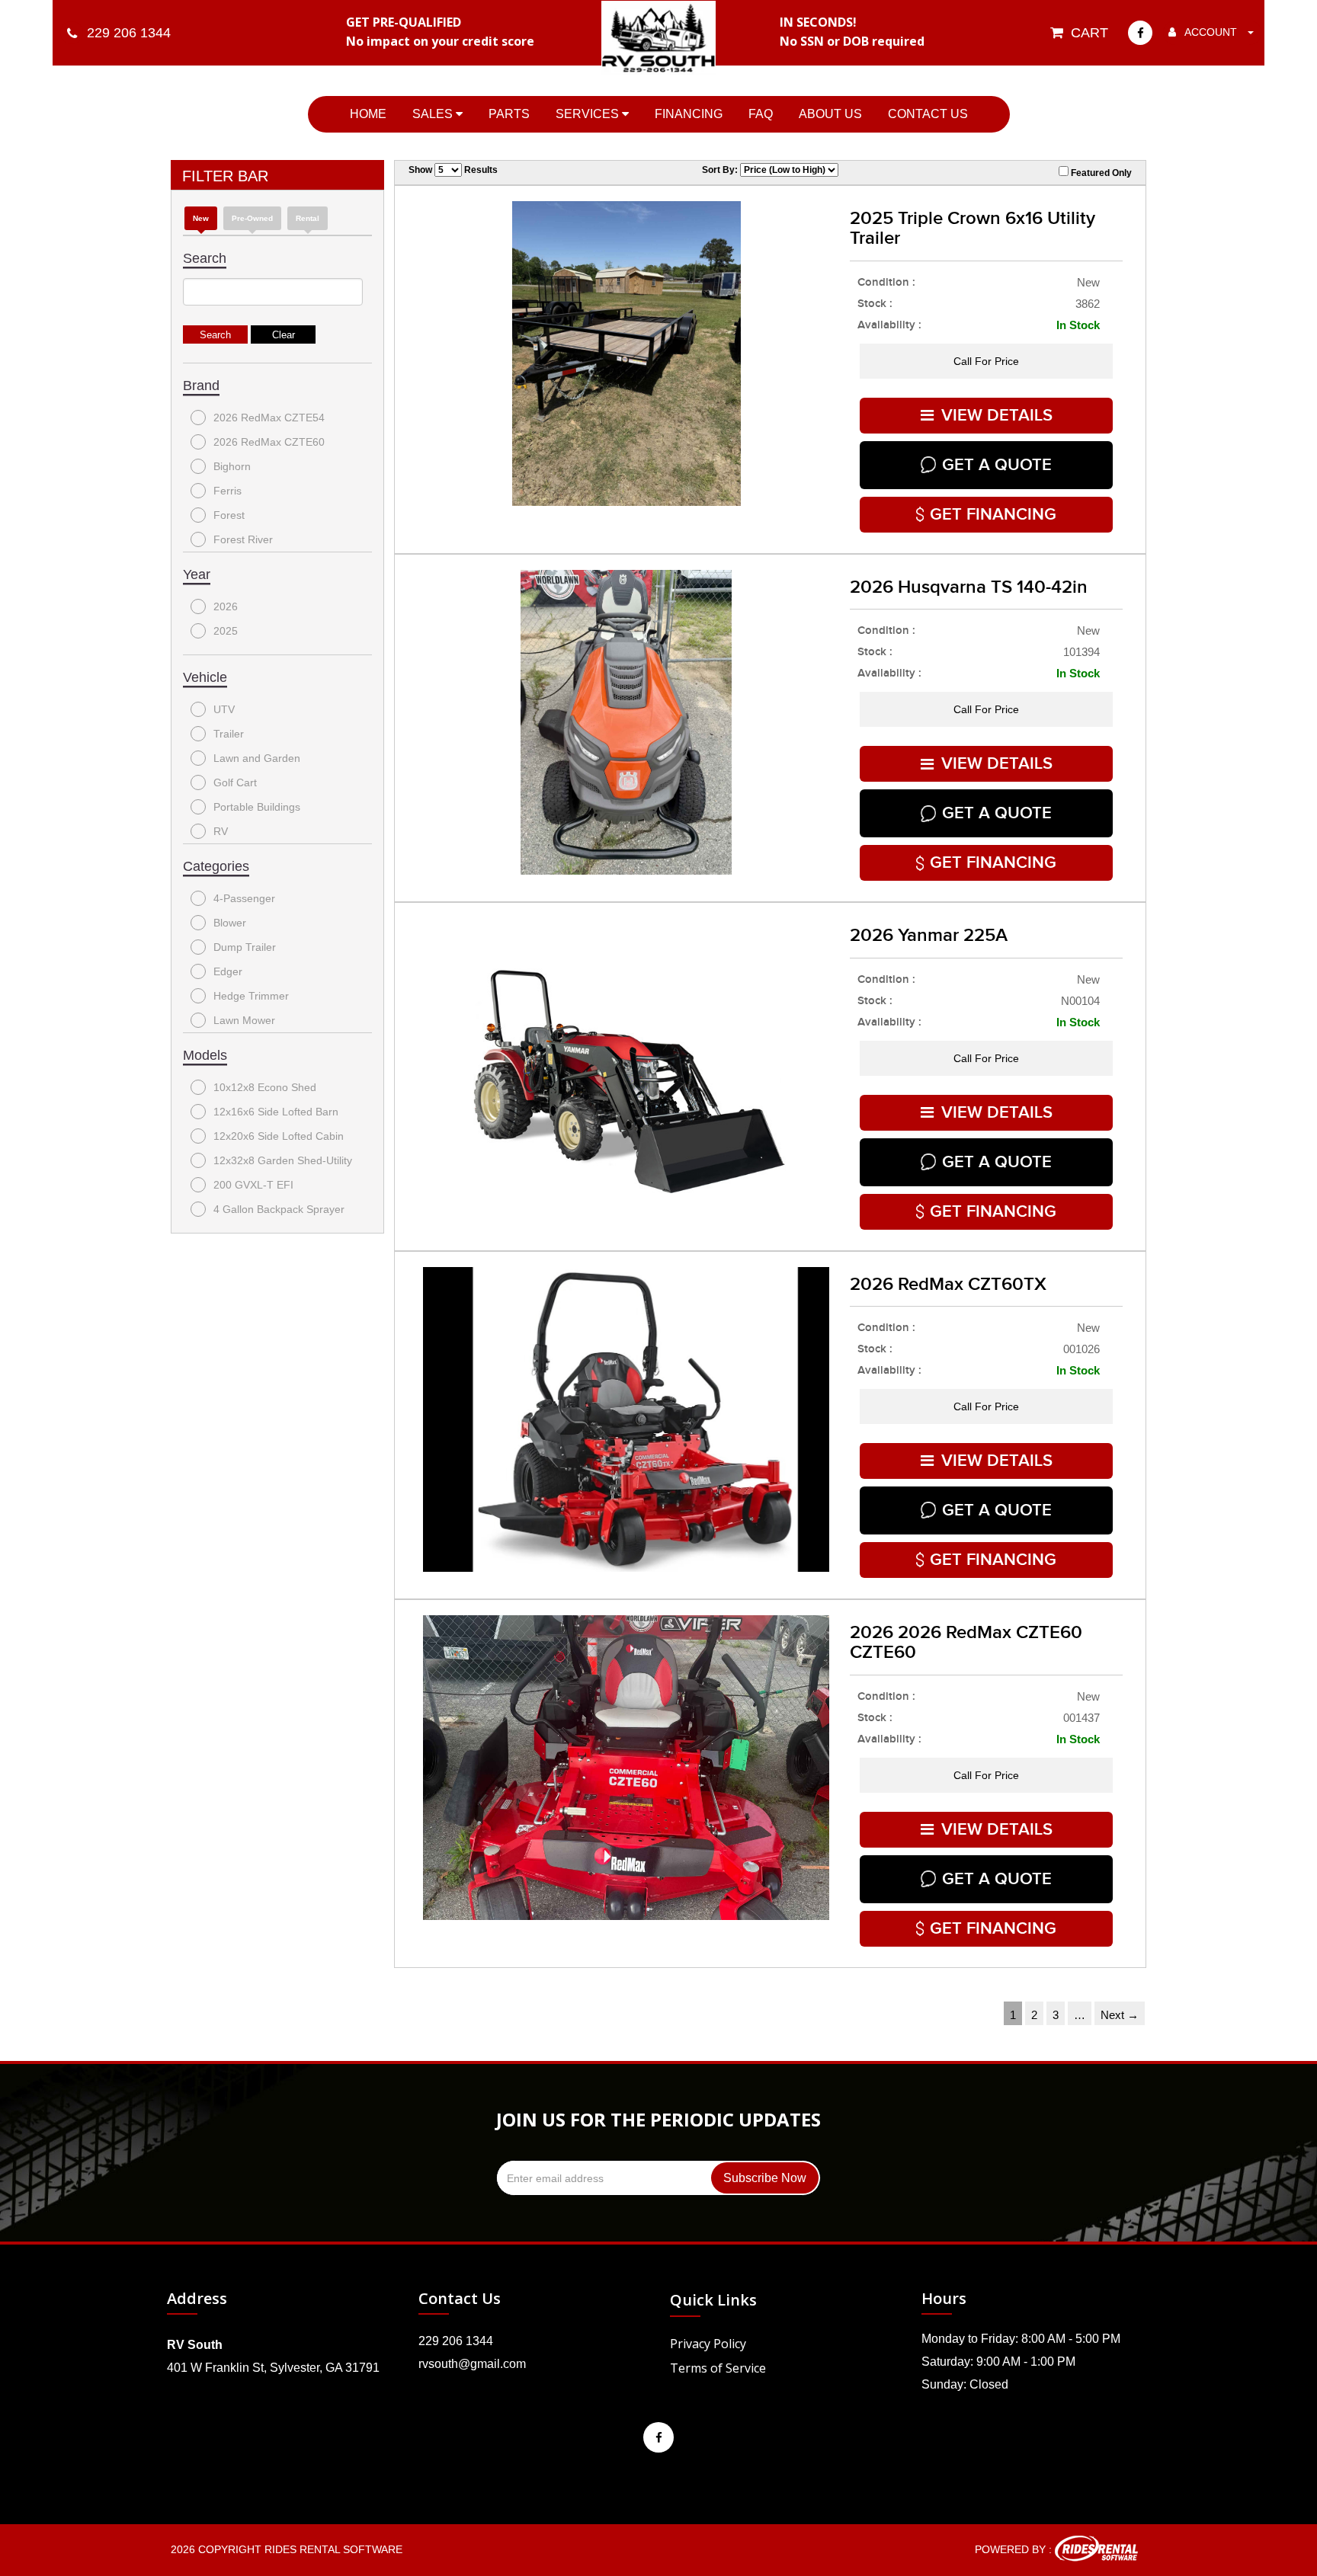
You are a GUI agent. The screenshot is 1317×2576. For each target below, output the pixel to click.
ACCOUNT (1211, 32)
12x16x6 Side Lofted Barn (276, 1112)
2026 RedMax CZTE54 (269, 418)
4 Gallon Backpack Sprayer (279, 1209)
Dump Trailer (245, 947)
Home (368, 114)
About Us (830, 114)
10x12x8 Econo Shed (265, 1087)
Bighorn (232, 466)
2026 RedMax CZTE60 (269, 442)
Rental (308, 218)
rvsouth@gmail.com (472, 2364)
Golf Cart (235, 782)
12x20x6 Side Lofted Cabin (279, 1136)
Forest (229, 515)
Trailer (229, 734)
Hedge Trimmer (251, 996)
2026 (226, 606)
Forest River (243, 539)
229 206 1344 (456, 2341)
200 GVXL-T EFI (253, 1185)
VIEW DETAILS (997, 416)
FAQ (761, 114)
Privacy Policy (708, 2344)
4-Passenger (244, 898)
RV (221, 831)
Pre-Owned (252, 218)
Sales (434, 114)
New (201, 218)
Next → (1120, 2015)
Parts (509, 114)
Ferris (228, 491)
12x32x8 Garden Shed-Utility (283, 1160)
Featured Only (1100, 173)
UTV (224, 709)
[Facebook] (1140, 33)
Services (589, 114)
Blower (230, 923)
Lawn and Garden (257, 758)
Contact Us (928, 114)
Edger (228, 971)
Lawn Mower (244, 1020)
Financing (689, 114)
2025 (226, 631)
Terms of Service (718, 2368)
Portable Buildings (257, 807)
